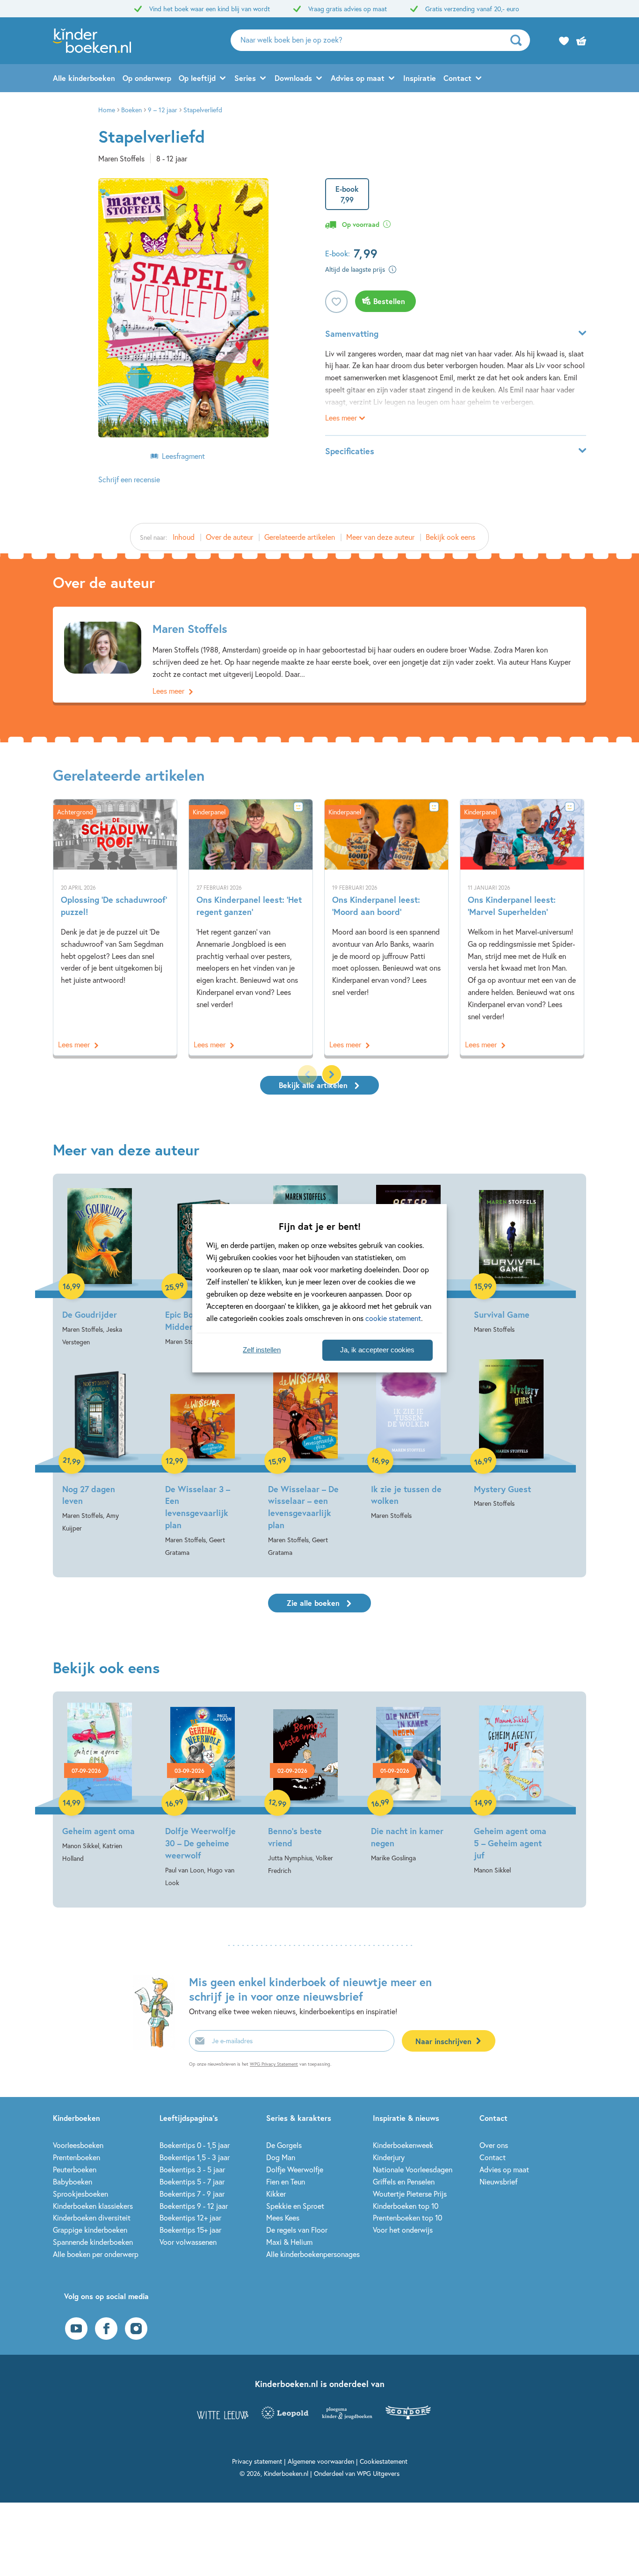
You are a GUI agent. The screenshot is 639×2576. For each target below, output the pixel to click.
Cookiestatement (384, 2461)
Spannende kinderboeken (93, 2242)
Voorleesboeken (78, 2145)
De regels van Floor (297, 2230)
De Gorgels (284, 2145)
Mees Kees (283, 2217)
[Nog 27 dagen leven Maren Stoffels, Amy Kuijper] (100, 1447)
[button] (332, 1074)
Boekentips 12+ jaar (190, 2217)
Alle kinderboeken (84, 78)
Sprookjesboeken (80, 2194)
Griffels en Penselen (404, 2181)
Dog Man (281, 2157)
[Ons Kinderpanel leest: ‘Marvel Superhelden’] (522, 927)
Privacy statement (257, 2461)
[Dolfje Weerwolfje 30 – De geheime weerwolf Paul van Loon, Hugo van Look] (203, 1796)
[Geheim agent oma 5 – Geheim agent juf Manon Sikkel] (511, 1789)
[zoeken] (519, 40)
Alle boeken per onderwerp (96, 2254)
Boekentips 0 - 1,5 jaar (195, 2145)
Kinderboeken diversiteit (92, 2217)
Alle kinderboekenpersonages (313, 2254)
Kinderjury (389, 2157)
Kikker (276, 2194)
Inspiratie (420, 78)
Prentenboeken (76, 2157)
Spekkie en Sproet (295, 2206)
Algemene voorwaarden (321, 2461)
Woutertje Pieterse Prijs (410, 2194)
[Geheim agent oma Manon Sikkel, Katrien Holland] (100, 1784)
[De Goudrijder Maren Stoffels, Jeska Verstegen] (100, 1266)
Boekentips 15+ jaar (190, 2230)
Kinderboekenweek (403, 2145)
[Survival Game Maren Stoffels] (511, 1260)
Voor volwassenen (188, 2242)
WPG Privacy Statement (274, 2064)
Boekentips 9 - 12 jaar (194, 2206)
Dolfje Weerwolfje (295, 2169)
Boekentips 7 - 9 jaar (192, 2194)
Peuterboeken (75, 2169)
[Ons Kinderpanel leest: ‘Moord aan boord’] (386, 927)
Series (245, 78)
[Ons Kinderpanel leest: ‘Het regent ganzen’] (251, 927)
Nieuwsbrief (498, 2181)
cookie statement (393, 1318)
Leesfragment (183, 456)
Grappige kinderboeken (90, 2230)
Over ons (494, 2145)
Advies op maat (358, 78)
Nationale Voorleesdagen (413, 2169)
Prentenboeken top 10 (407, 2217)
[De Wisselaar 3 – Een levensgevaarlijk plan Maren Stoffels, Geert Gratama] (203, 1459)
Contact (457, 78)
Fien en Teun (286, 2181)
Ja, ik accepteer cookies (377, 1350)
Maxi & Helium (289, 2242)
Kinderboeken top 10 (406, 2206)
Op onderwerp (147, 78)
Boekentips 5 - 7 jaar (192, 2181)
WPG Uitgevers (378, 2473)
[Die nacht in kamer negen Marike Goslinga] (408, 1783)
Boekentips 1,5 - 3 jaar (195, 2157)
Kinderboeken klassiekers (93, 2206)
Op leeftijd (197, 78)
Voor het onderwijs (403, 2230)
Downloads (293, 78)
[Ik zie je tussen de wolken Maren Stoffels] (408, 1441)
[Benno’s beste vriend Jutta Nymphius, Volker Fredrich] (305, 1790)
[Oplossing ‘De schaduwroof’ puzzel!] (115, 927)
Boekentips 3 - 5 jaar (192, 2169)
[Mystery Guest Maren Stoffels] (511, 1435)
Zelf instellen (262, 1350)
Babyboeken (73, 2181)
